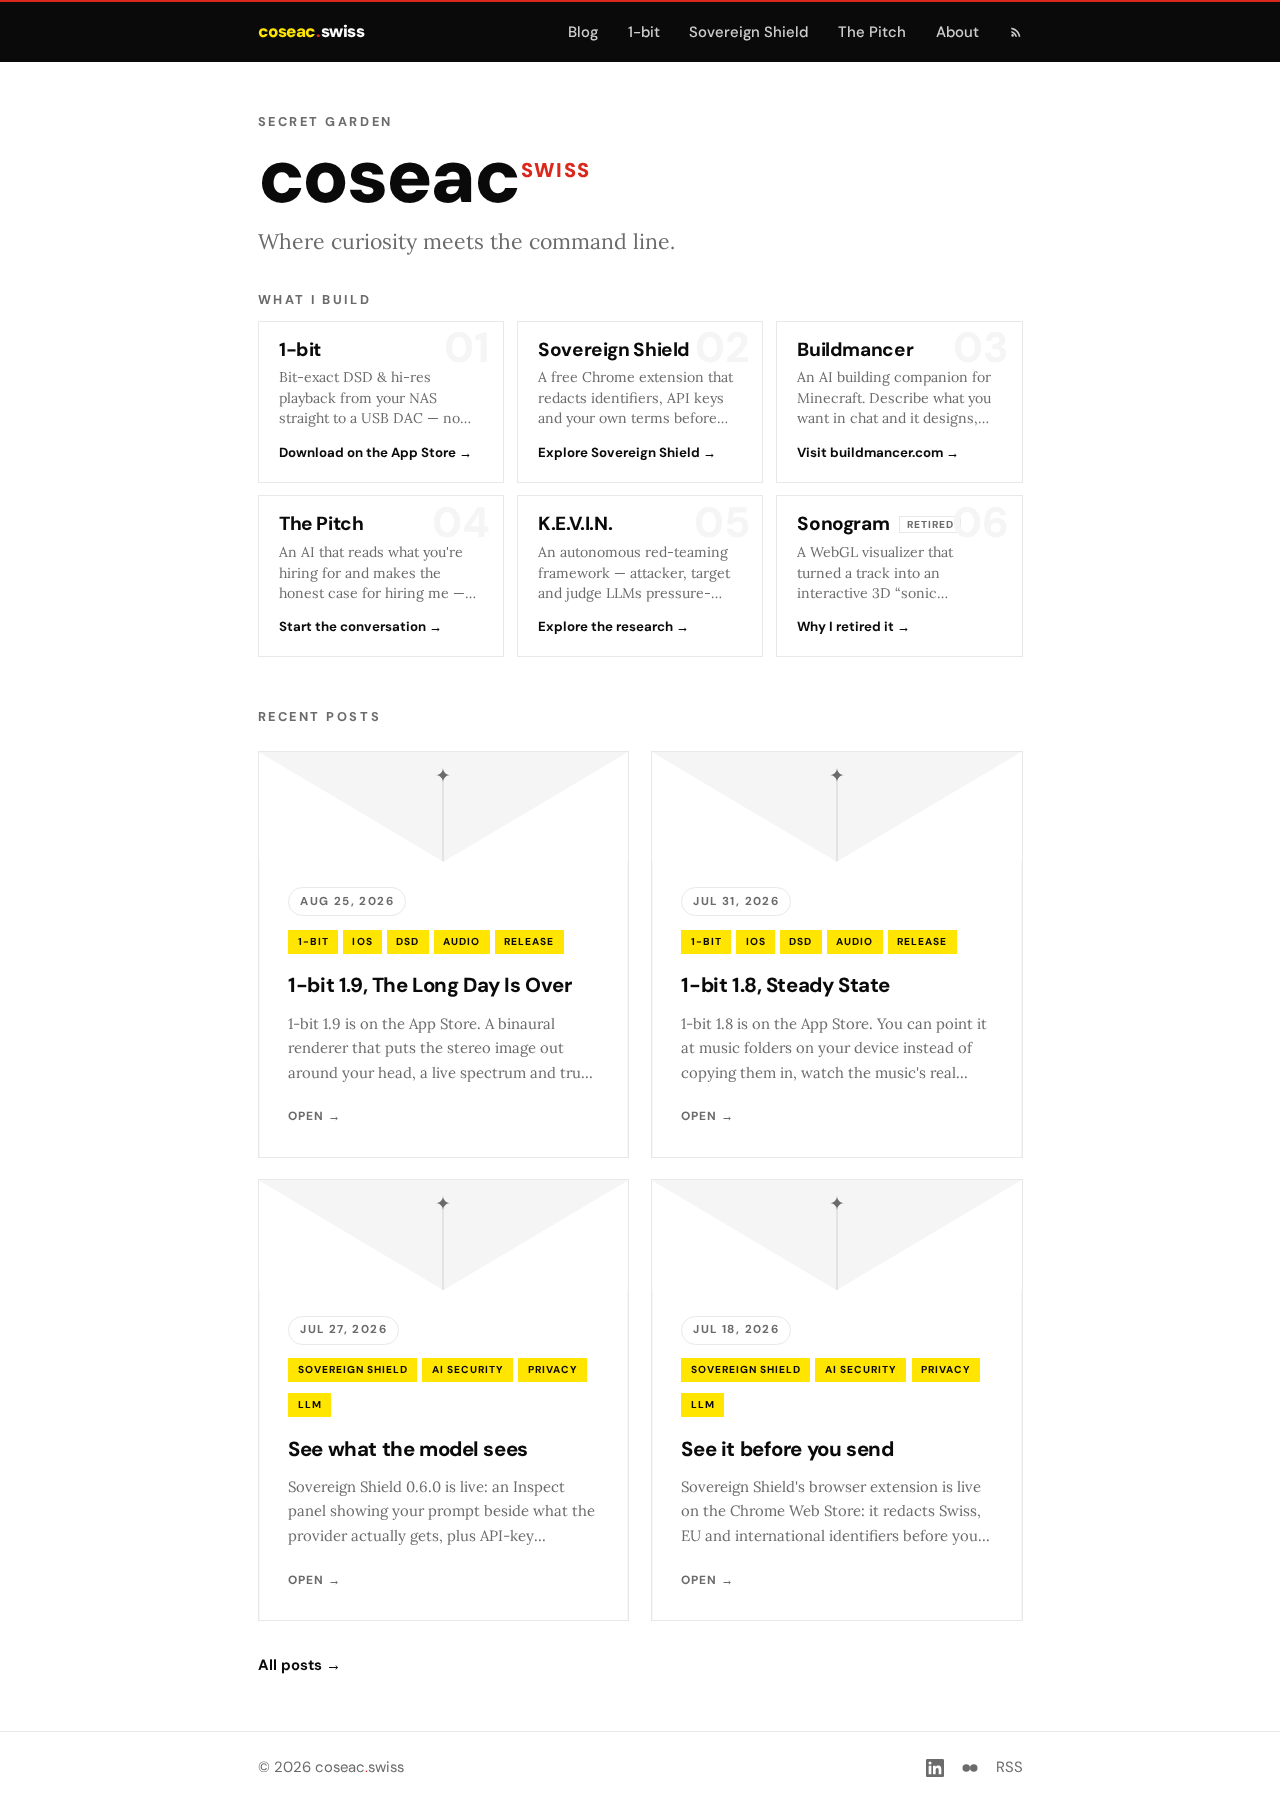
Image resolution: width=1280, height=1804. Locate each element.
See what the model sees (408, 1449)
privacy (553, 1369)
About (957, 32)
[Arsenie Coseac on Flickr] (970, 1768)
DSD (407, 941)
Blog (583, 32)
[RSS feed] (1016, 32)
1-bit (644, 32)
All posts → (299, 1665)
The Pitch (872, 32)
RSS (1009, 1767)
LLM (310, 1404)
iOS (362, 941)
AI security (468, 1369)
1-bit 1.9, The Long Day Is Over (429, 985)
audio (461, 941)
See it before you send (787, 1449)
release (529, 941)
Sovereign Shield (748, 32)
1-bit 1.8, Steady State (785, 985)
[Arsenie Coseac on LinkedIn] (935, 1768)
